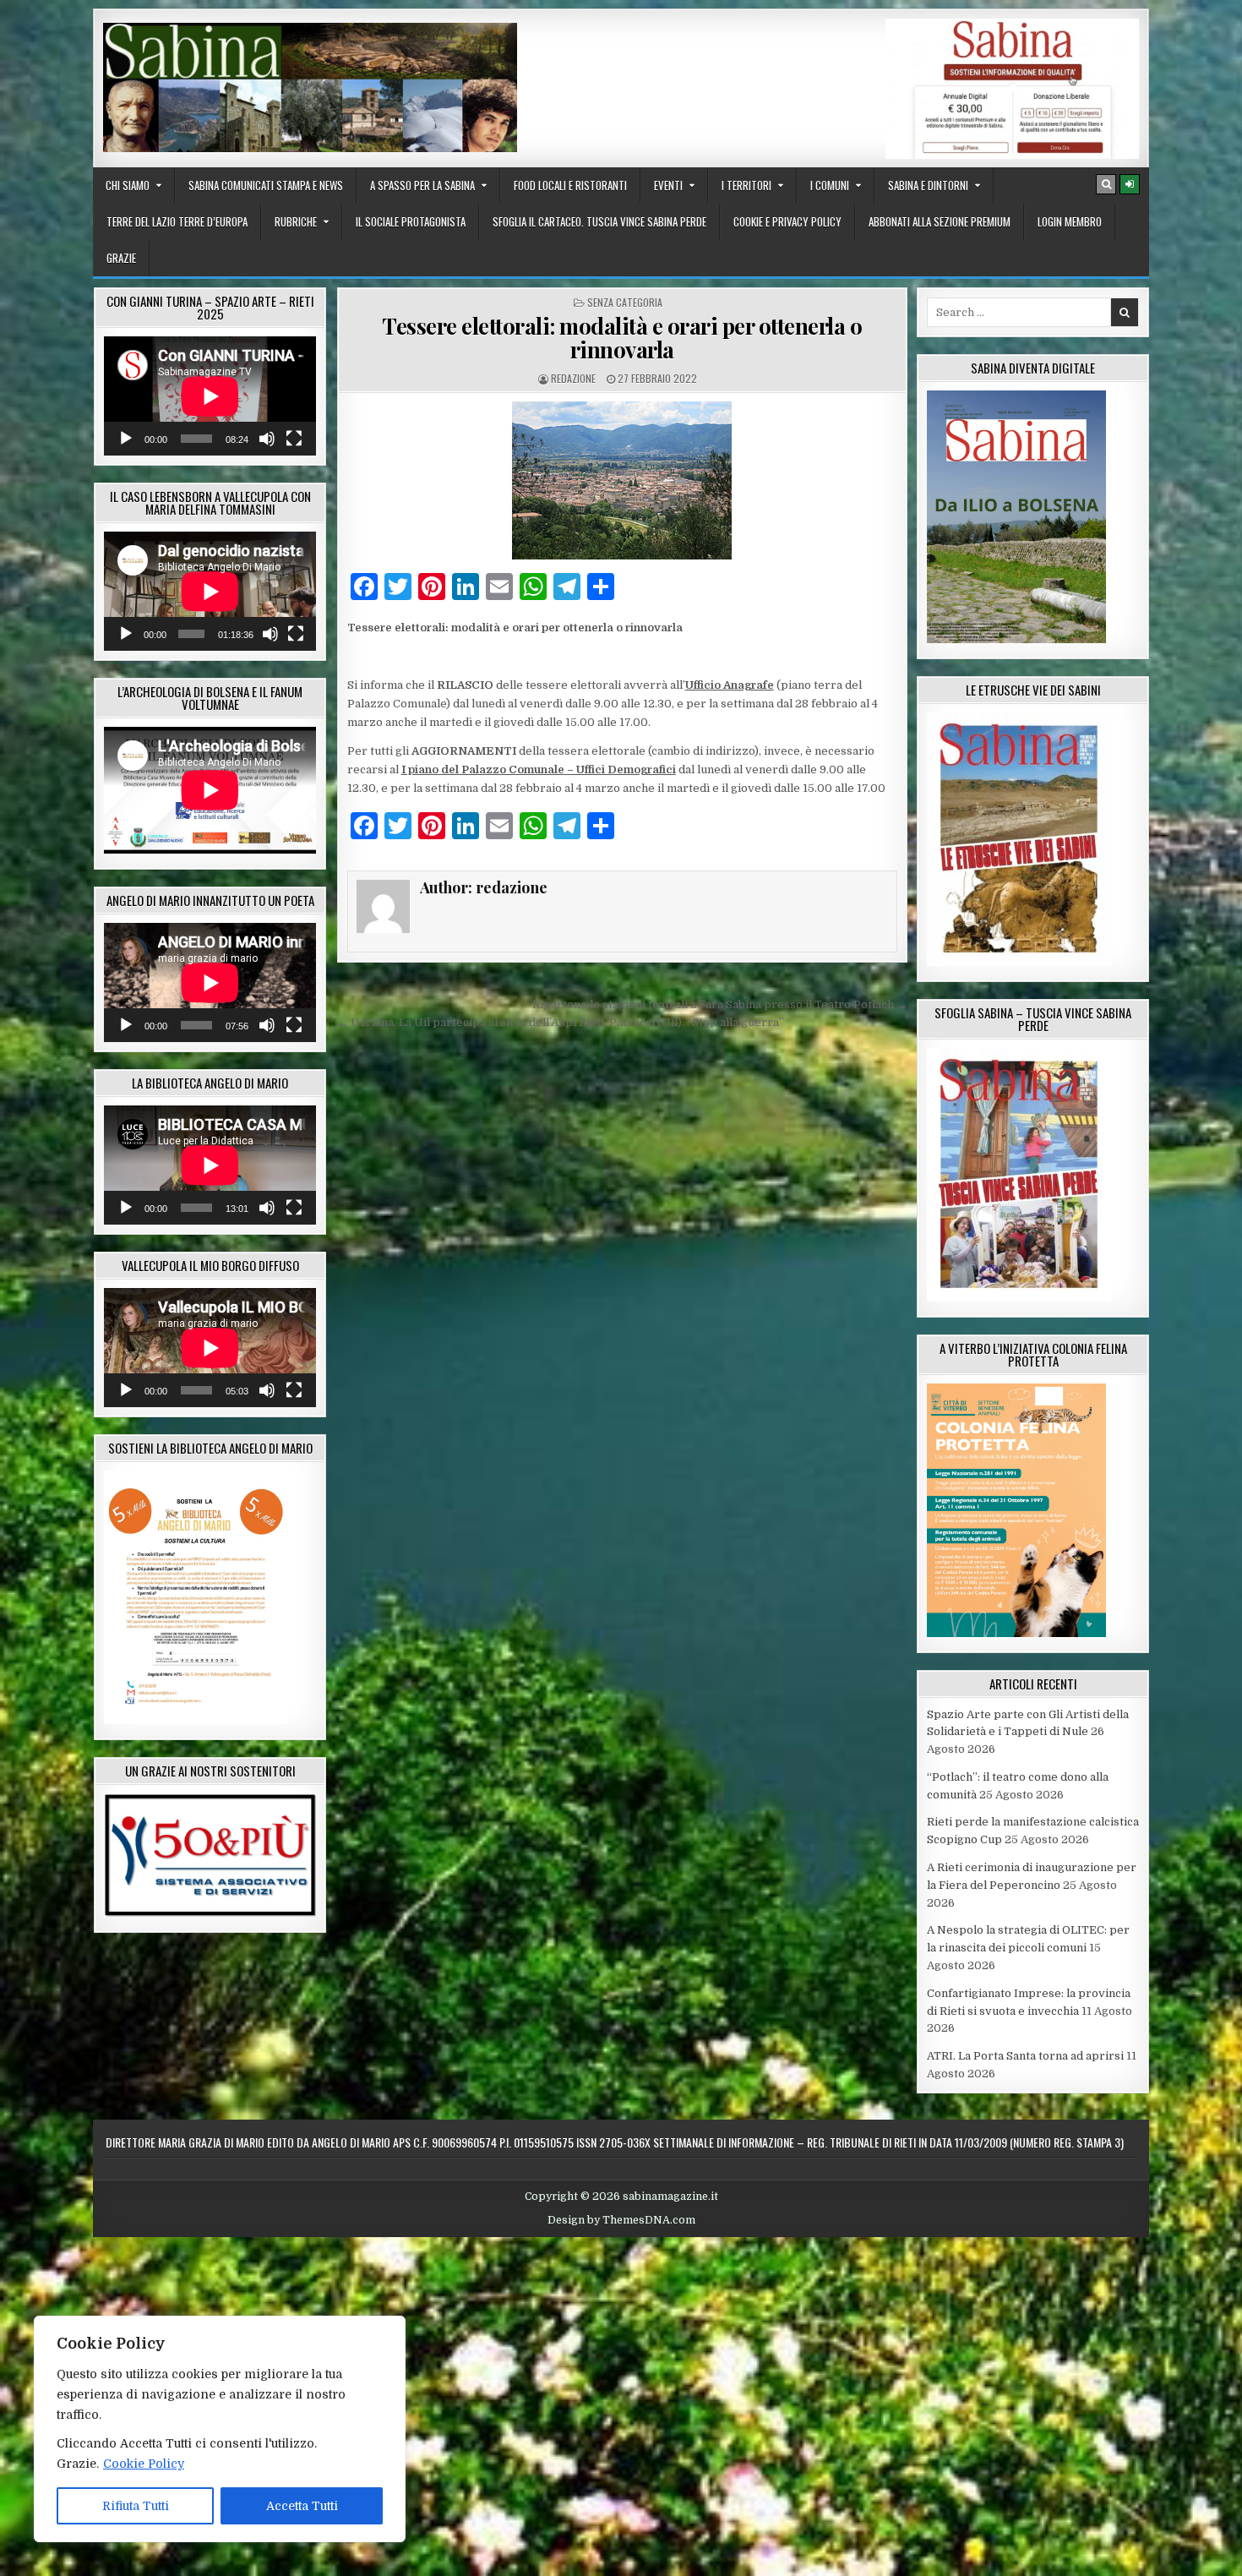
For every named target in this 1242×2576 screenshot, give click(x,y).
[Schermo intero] (294, 439)
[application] (210, 396)
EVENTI (668, 185)
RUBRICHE (296, 221)
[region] (220, 2429)
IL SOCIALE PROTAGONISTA (411, 221)
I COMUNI (830, 185)
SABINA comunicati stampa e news (266, 185)
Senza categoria (625, 302)
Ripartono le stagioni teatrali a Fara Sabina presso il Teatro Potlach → (720, 1004)
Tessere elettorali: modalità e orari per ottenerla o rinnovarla (622, 338)
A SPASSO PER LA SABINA (422, 185)
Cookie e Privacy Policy (787, 221)
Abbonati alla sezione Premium (940, 221)
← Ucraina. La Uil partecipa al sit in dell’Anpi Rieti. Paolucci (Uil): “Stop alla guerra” (561, 1022)
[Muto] (267, 439)
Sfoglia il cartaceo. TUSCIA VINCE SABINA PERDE (599, 221)
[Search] (1106, 184)
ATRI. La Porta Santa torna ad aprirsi (1025, 2056)
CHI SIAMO (128, 185)
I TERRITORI (746, 185)
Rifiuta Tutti (136, 2506)
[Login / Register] (1130, 184)
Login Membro (1070, 221)
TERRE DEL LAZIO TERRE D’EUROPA (177, 221)
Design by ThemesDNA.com (621, 2220)
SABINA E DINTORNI (928, 185)
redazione (573, 378)
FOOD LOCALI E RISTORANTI (570, 185)
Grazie (121, 258)
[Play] (126, 439)
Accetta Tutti (302, 2506)
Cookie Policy (144, 2464)
